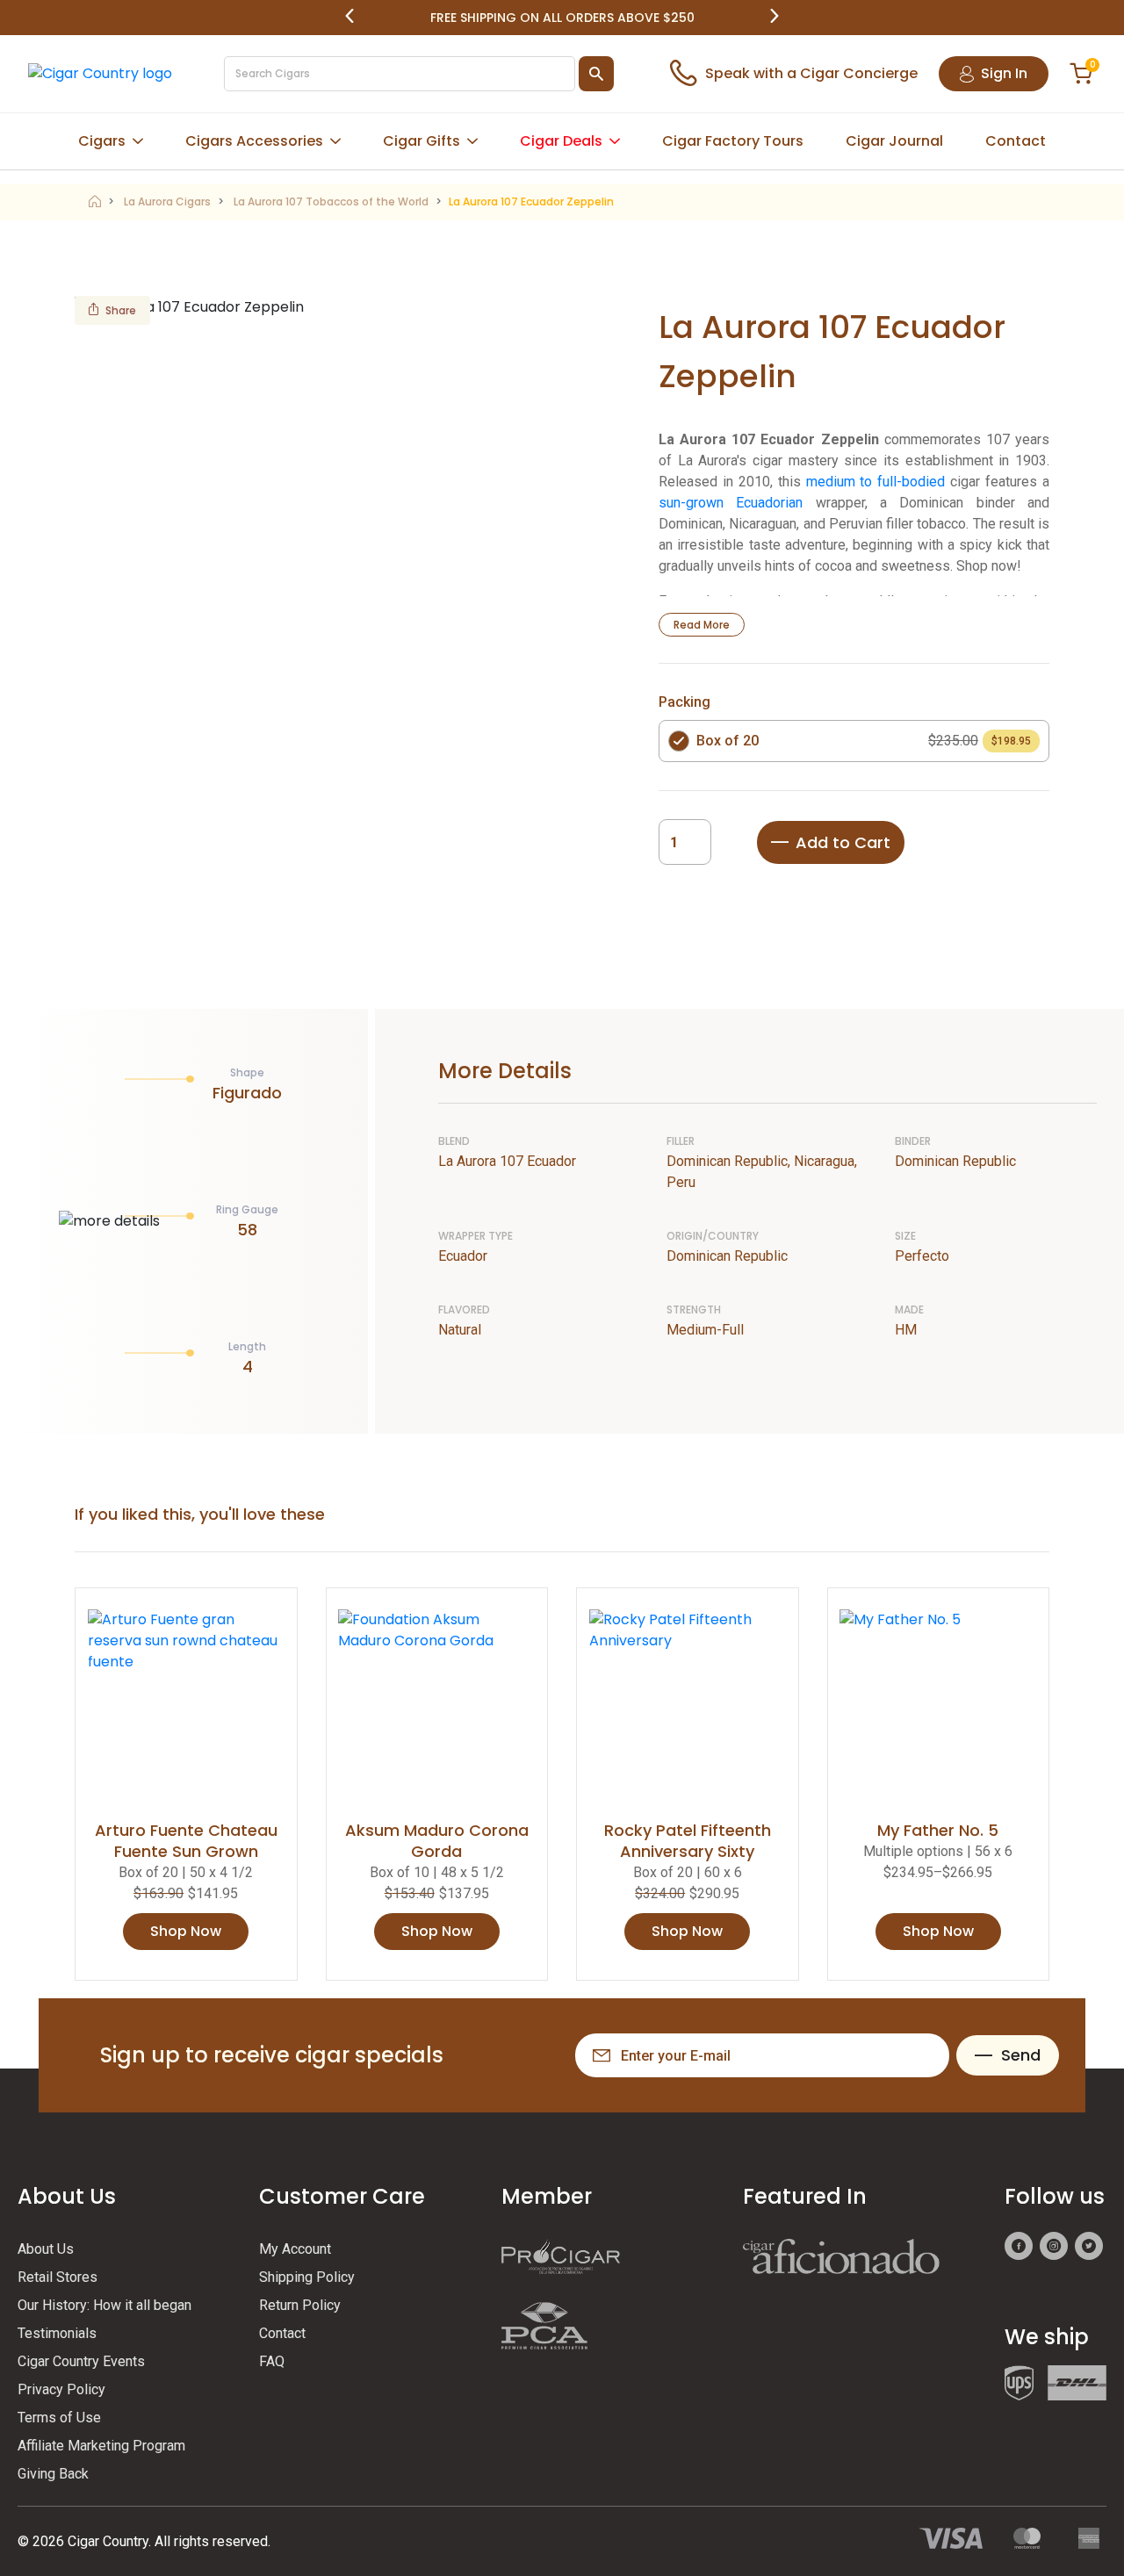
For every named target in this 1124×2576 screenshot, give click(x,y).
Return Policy (300, 2305)
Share (121, 310)
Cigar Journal (894, 141)
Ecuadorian (769, 503)
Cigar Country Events (81, 2361)
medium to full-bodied (876, 482)
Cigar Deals (561, 141)
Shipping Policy (307, 2277)
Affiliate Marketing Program (101, 2446)
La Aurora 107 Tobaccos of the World (331, 201)
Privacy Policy (61, 2389)
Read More (702, 625)
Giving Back (53, 2474)
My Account (295, 2249)
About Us (46, 2249)
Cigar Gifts (421, 141)
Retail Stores (58, 2277)
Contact (1016, 141)
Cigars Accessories (254, 141)
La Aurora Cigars (167, 201)
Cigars (102, 141)
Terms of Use (59, 2418)
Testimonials (57, 2333)
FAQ (272, 2361)
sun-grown (691, 503)
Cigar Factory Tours (733, 141)
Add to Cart (843, 842)
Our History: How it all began (104, 2305)
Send (1021, 2055)
